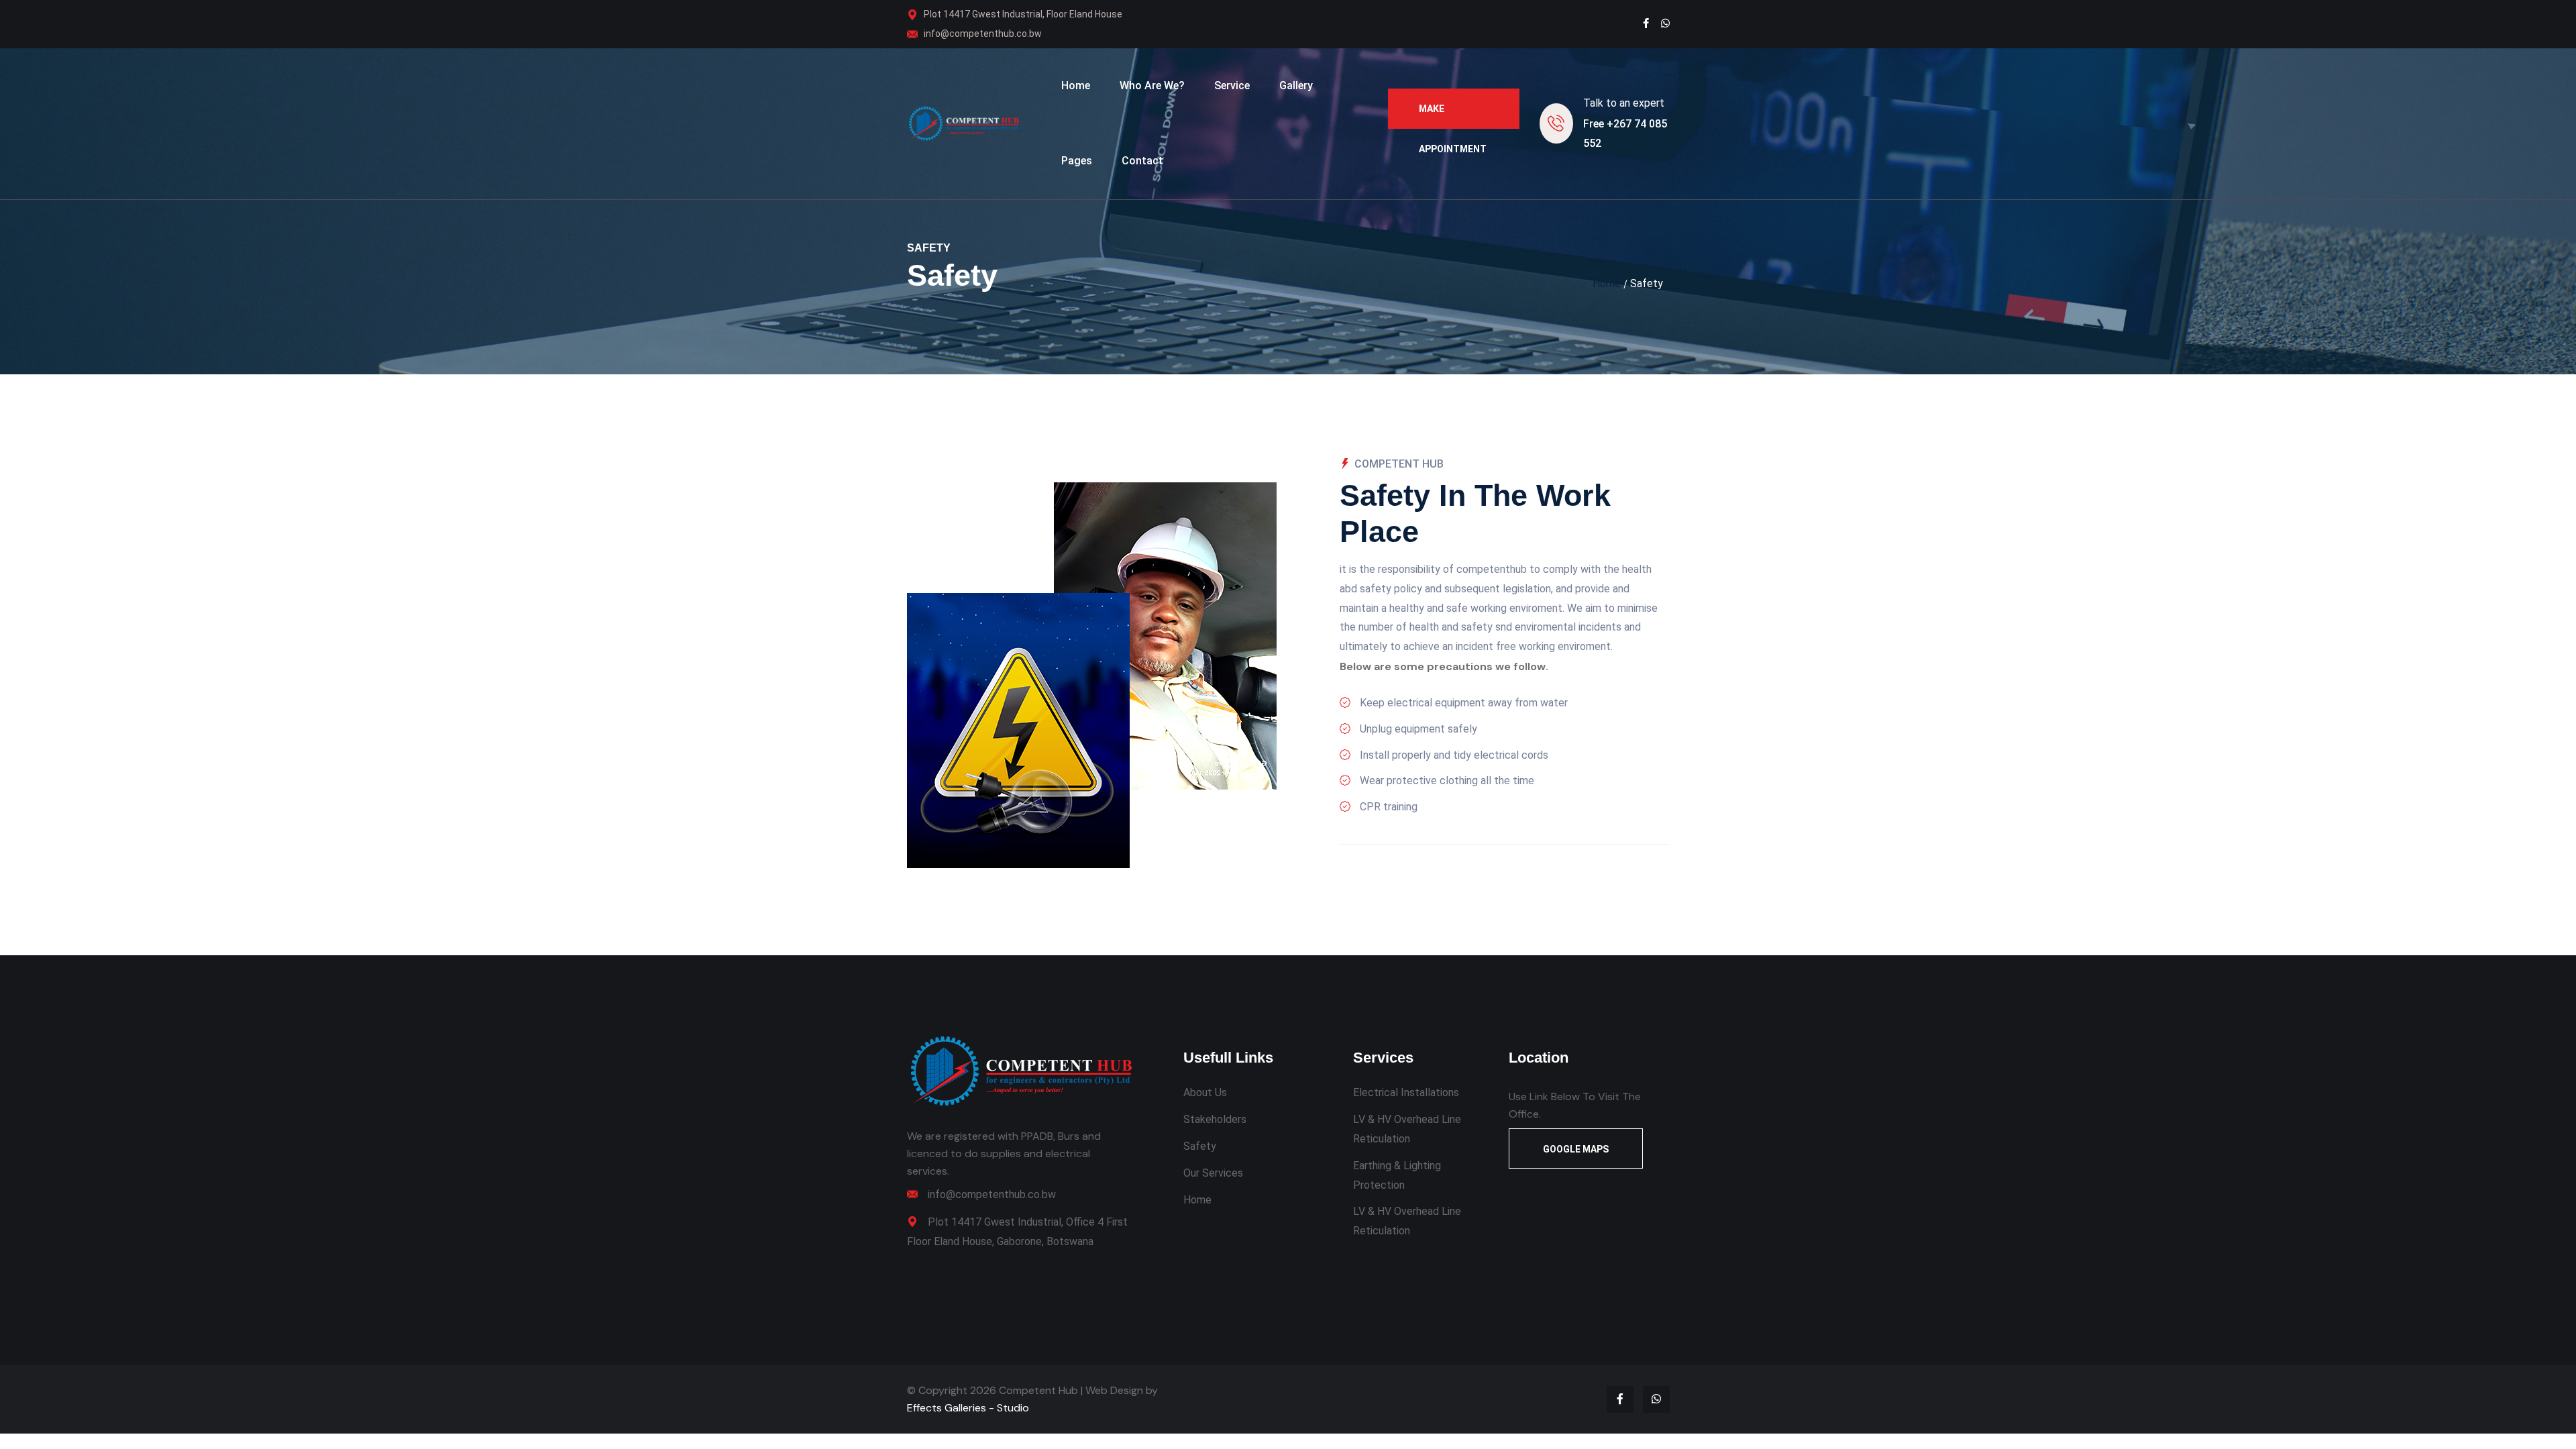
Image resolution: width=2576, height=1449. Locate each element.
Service (1232, 86)
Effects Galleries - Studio (968, 1408)
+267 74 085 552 (1625, 133)
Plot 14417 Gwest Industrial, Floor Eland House (1023, 14)
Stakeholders (1215, 1119)
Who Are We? (1152, 86)
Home (1076, 86)
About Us (1205, 1092)
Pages (1077, 161)
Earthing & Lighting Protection (1397, 1175)
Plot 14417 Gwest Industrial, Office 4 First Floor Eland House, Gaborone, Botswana (1017, 1232)
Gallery (1296, 86)
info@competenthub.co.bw (983, 34)
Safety (1200, 1146)
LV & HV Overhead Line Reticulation (1407, 1129)
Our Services (1213, 1173)
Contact (1142, 161)
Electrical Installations (1406, 1092)
